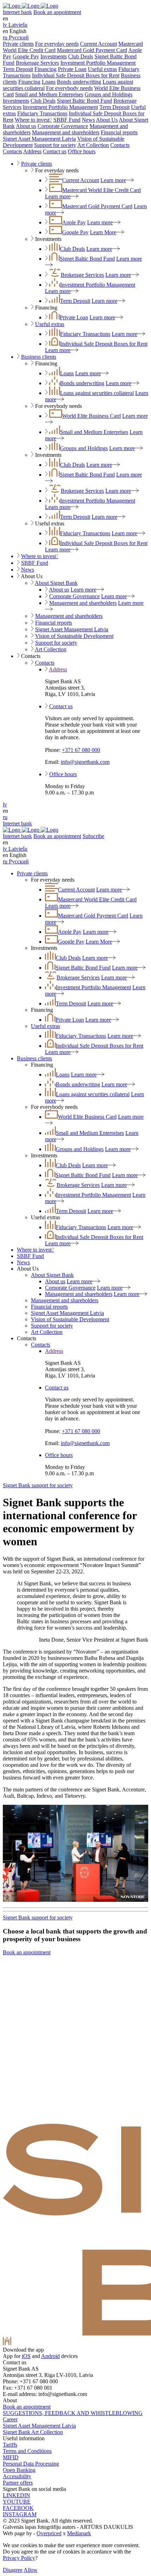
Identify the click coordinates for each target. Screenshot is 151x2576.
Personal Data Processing (31, 2464)
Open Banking (19, 2470)
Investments (54, 56)
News (88, 120)
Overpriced (49, 2533)
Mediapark (79, 2533)
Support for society (55, 145)
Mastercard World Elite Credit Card (101, 190)
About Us (107, 120)
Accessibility (17, 2476)
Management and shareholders (66, 132)
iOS (26, 2356)
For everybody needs (69, 88)
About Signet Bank (56, 583)
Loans (49, 82)
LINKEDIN (17, 2495)
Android (50, 2356)
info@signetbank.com (85, 762)
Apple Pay (74, 222)
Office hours (82, 151)
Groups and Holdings (109, 94)
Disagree (13, 2570)
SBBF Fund (67, 120)
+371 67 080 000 (81, 750)
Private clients (18, 44)
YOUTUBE (17, 2502)
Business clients (39, 357)
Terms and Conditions (27, 2451)
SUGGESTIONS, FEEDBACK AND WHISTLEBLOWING (73, 2413)
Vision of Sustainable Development (74, 636)
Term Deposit (18, 69)
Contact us (55, 151)
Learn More (103, 232)
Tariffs (10, 2445)
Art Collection (93, 145)
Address (32, 151)
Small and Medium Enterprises (49, 94)
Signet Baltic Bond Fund (84, 101)
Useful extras (102, 69)
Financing (45, 69)
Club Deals (81, 56)
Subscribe (93, 836)
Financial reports (119, 132)
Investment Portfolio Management (98, 63)
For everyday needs (57, 44)
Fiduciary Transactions (42, 113)
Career (10, 2419)
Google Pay (26, 56)
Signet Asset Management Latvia (39, 139)
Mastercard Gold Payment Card (92, 50)
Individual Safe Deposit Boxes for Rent (76, 75)
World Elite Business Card (91, 416)
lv (5, 804)
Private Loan (72, 69)
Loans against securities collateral (97, 393)
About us (26, 126)
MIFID (11, 2457)
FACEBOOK (18, 2508)
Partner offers (18, 2483)
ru (5, 817)
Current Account (99, 44)
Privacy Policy (19, 2558)
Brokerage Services (37, 63)
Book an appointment (57, 12)
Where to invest (33, 120)
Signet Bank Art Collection (33, 2432)
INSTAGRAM (20, 2514)
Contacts (120, 145)
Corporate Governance (63, 126)
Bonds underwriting (79, 82)
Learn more (113, 180)
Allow (31, 2570)
